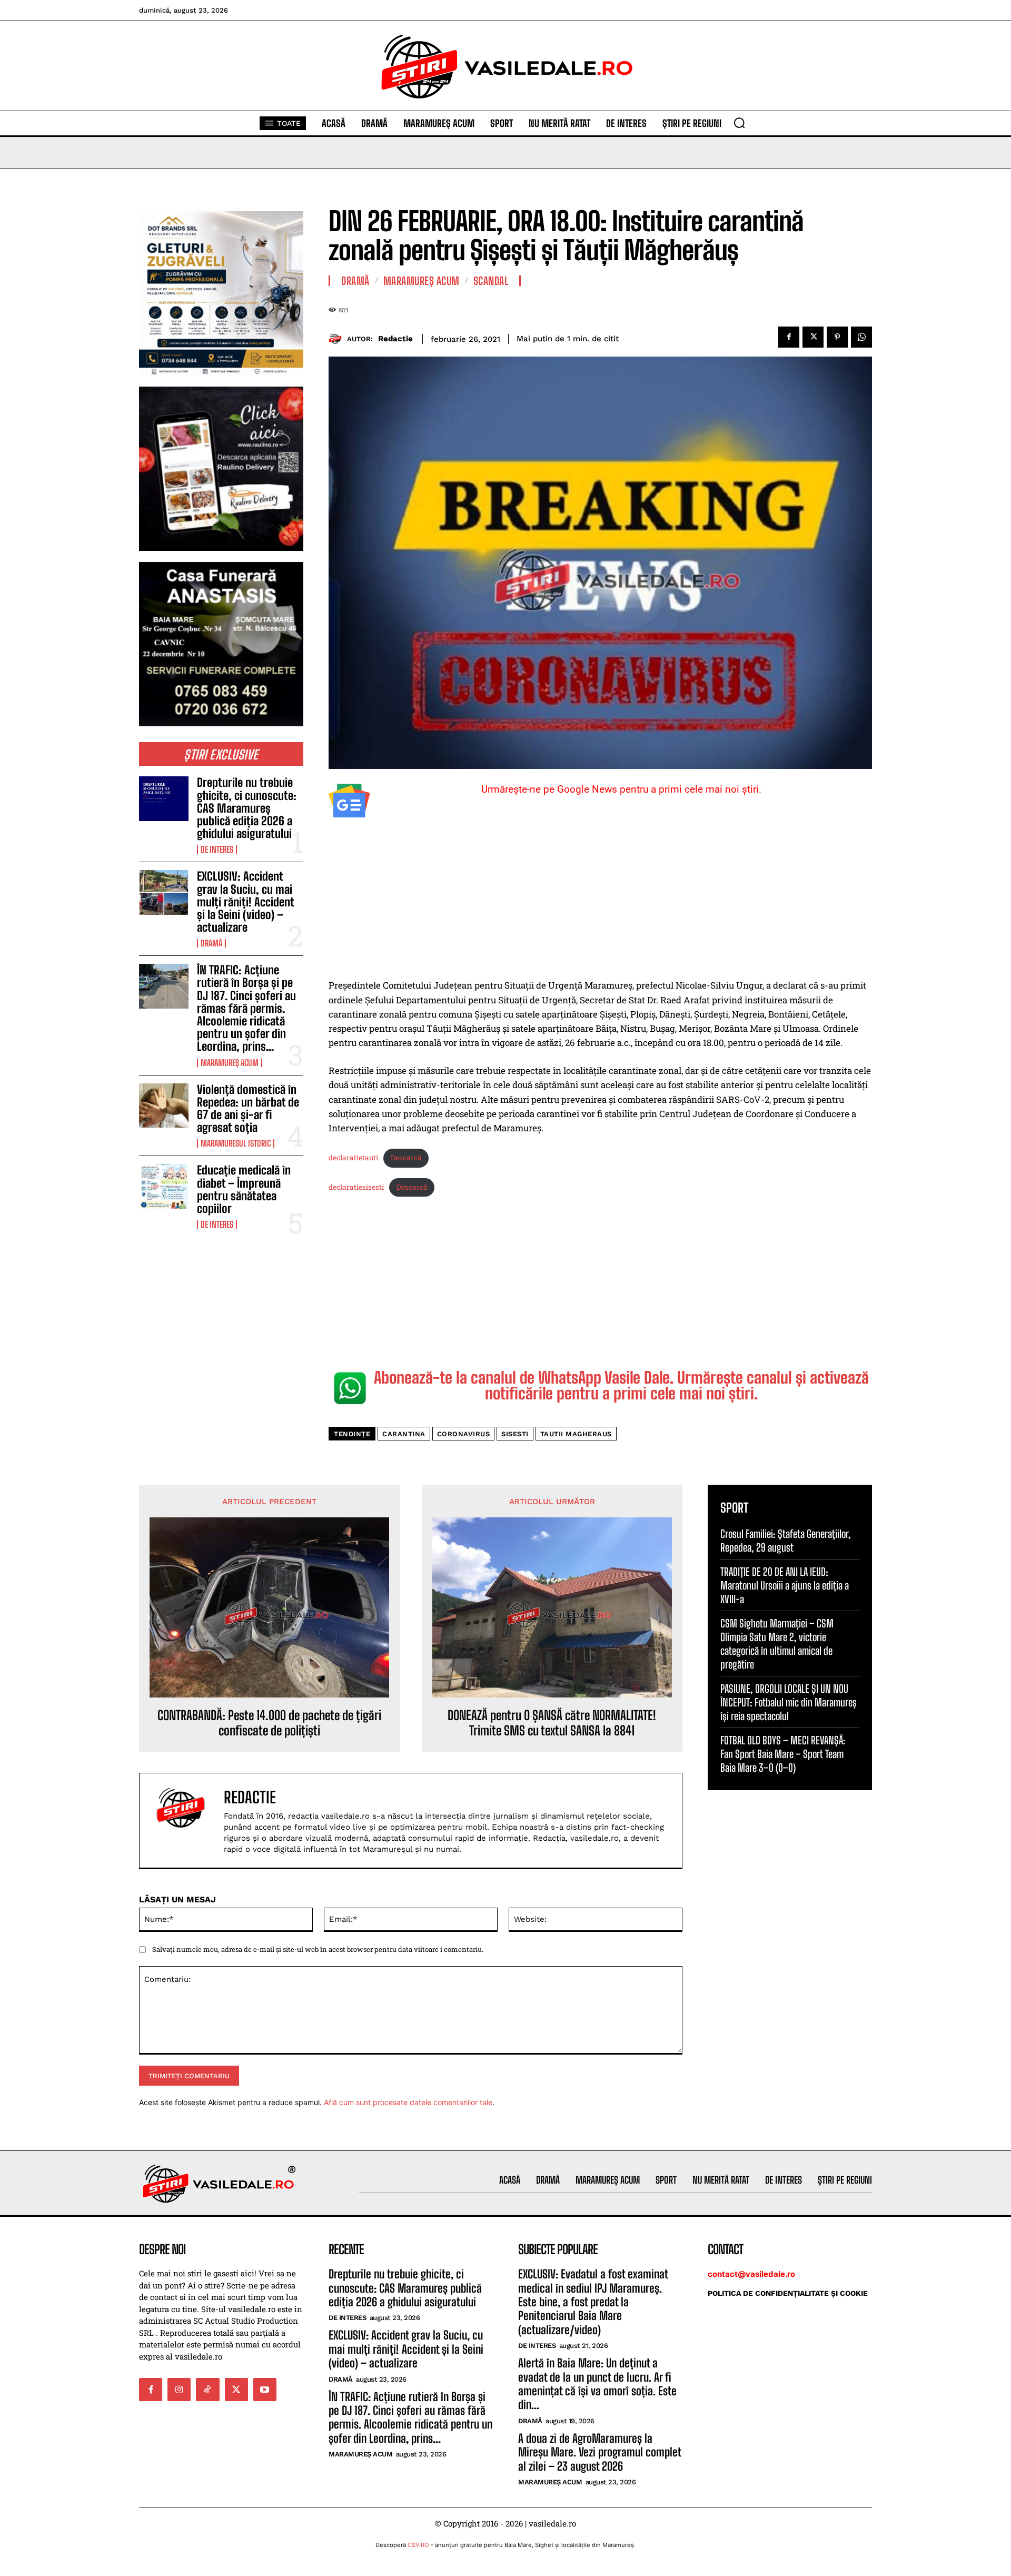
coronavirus (464, 1434)
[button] (739, 123)
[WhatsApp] (861, 337)
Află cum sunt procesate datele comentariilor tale (408, 2102)
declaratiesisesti (356, 1187)
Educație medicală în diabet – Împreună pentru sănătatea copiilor (244, 1189)
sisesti (515, 1434)
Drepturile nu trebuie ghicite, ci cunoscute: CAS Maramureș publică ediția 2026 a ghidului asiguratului (247, 808)
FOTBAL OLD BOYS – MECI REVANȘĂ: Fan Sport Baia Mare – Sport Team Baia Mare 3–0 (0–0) (783, 1754)
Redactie (395, 339)
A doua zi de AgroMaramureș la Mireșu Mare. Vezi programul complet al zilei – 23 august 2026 (600, 2452)
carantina (404, 1434)
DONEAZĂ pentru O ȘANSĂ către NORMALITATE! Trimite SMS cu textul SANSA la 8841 (552, 1723)
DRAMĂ (211, 943)
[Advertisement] (600, 900)
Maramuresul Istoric (236, 1143)
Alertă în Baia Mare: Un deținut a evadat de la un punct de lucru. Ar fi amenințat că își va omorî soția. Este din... (597, 2384)
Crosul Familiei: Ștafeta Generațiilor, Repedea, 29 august (786, 1541)
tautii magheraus (576, 1434)
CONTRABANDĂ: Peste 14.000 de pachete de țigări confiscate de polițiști (269, 1723)
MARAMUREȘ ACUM (230, 1063)
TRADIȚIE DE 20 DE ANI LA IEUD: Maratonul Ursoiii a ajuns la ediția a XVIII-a (785, 1585)
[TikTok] (207, 2390)
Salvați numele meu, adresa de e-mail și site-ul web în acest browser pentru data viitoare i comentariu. (318, 1949)
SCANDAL (491, 281)
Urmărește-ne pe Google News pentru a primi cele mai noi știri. (621, 789)
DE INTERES (217, 850)
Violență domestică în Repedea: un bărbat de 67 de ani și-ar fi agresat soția (248, 1109)
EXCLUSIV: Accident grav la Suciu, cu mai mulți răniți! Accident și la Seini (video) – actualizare (246, 902)
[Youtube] (265, 2390)
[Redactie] (338, 339)
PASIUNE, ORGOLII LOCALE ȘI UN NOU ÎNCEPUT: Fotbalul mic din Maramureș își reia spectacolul (789, 1702)
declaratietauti (353, 1158)
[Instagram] (179, 2390)
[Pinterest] (837, 337)
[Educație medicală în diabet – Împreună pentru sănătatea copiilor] (164, 1186)
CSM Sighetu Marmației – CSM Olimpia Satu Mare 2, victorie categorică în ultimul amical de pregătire (777, 1644)
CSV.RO (418, 2545)
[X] (813, 337)
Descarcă (406, 1158)
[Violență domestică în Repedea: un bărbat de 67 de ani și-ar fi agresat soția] (164, 1106)
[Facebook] (789, 337)
